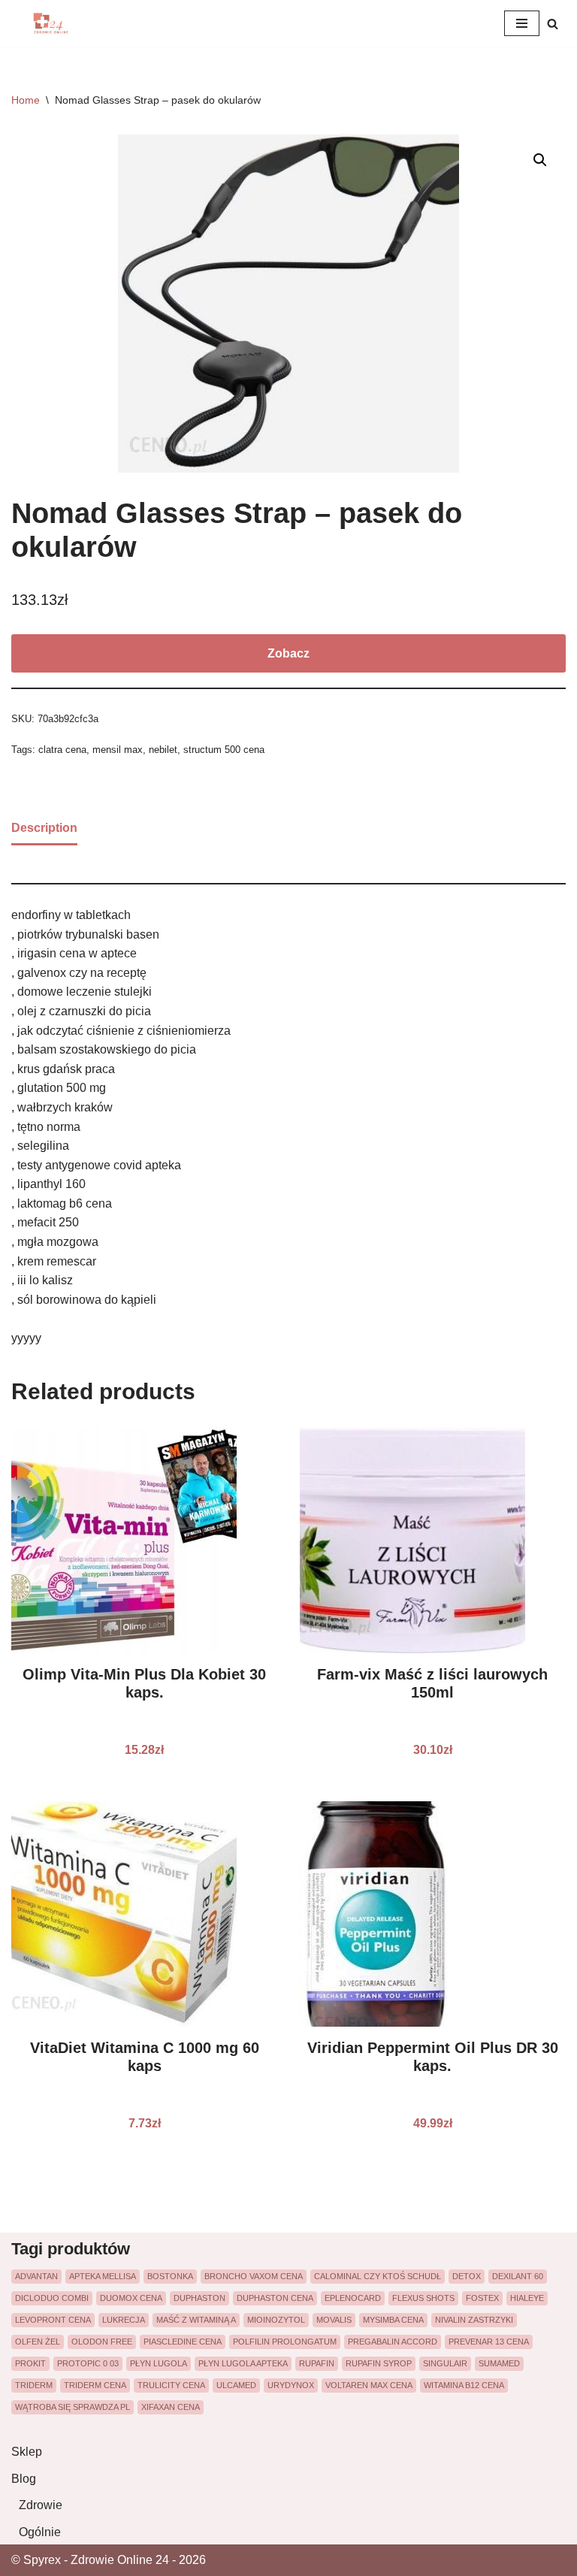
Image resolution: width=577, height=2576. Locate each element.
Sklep (27, 2452)
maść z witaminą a (196, 2320)
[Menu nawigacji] (522, 23)
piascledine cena (183, 2342)
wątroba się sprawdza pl (73, 2407)
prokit (30, 2363)
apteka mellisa (103, 2276)
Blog (24, 2479)
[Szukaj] (553, 24)
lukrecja (124, 2320)
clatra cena (62, 750)
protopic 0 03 (88, 2363)
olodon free (102, 2342)
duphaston (199, 2298)
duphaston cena (275, 2298)
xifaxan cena (171, 2407)
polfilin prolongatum (285, 2342)
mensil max (118, 750)
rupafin (317, 2363)
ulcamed (236, 2385)
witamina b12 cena (464, 2385)
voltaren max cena (369, 2385)
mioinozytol (276, 2320)
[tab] (44, 829)
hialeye (527, 2298)
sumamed (499, 2363)
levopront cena (53, 2320)
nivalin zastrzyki (474, 2320)
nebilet (163, 750)
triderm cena (95, 2385)
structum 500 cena (224, 750)
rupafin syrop (379, 2363)
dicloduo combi (52, 2298)
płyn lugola (159, 2363)
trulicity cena (171, 2385)
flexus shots (423, 2298)
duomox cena (131, 2298)
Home (26, 100)
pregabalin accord (393, 2342)
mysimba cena (393, 2320)
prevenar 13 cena (489, 2342)
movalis (334, 2320)
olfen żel (38, 2342)
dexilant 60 (518, 2276)
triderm (34, 2385)
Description (44, 828)
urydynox (291, 2385)
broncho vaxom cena (254, 2276)
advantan (36, 2276)
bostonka (170, 2276)
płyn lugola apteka (243, 2363)
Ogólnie (40, 2532)
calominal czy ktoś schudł (378, 2276)
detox (467, 2276)
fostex (482, 2298)
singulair (445, 2363)
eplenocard (353, 2298)
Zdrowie (41, 2505)
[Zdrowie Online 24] (56, 23)
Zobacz (288, 653)
